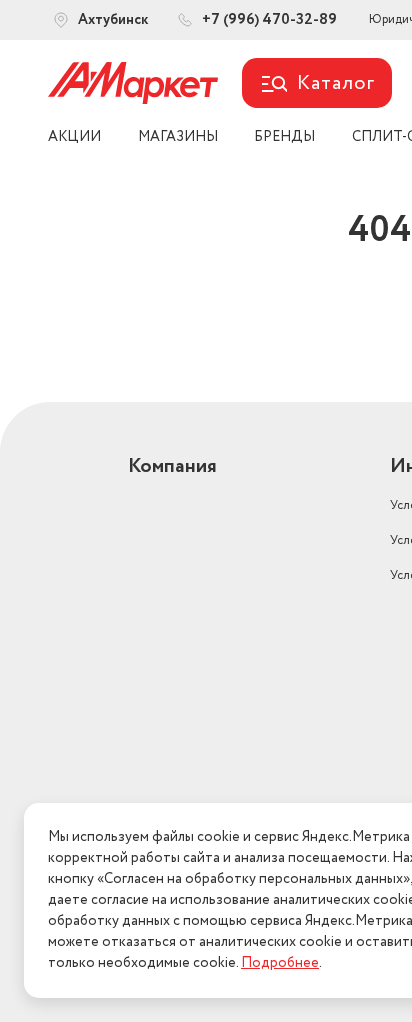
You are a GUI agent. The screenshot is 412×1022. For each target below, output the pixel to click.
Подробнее (280, 963)
